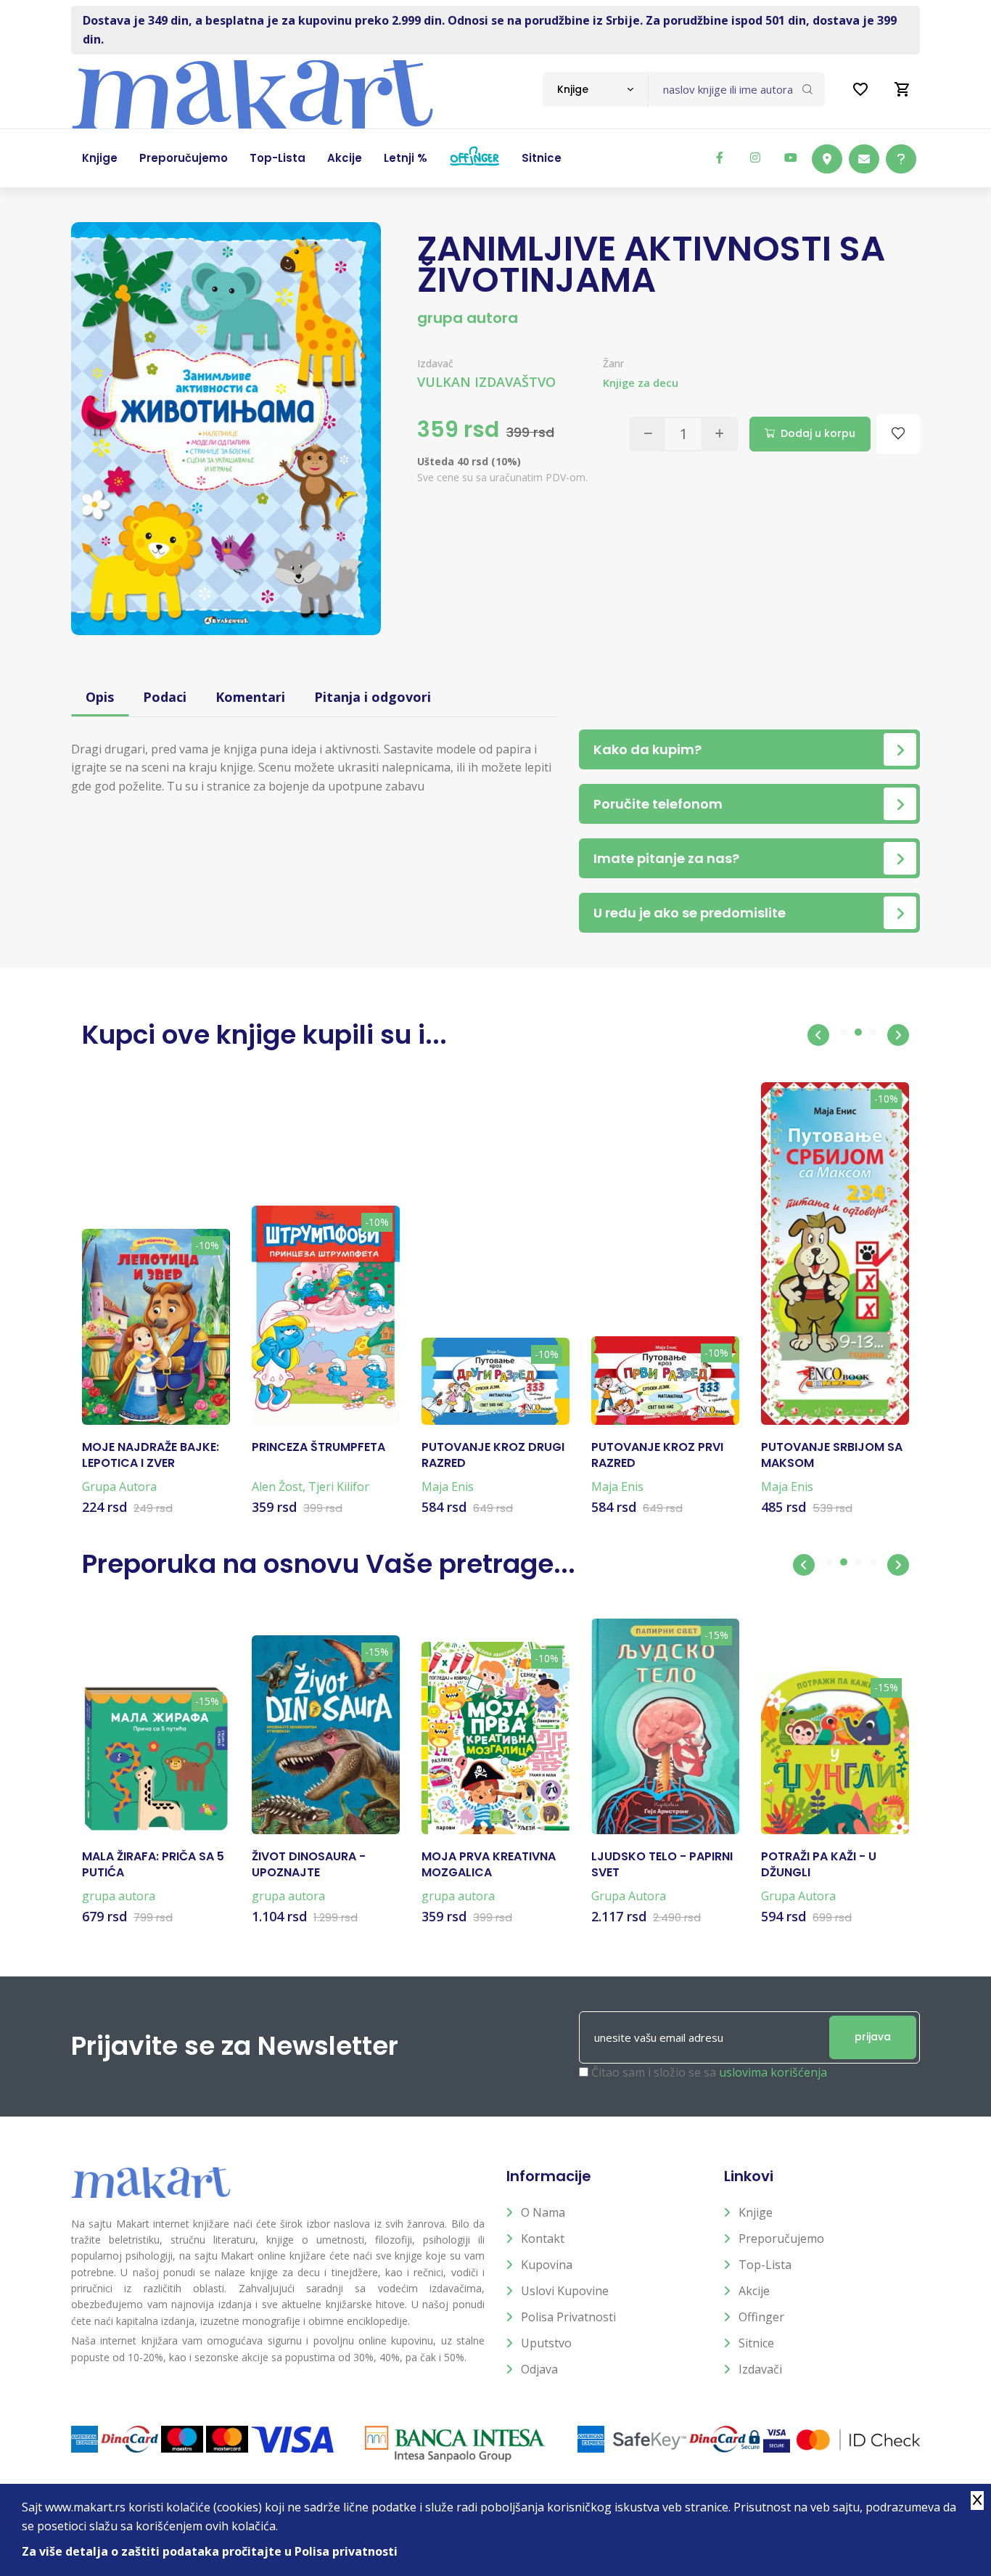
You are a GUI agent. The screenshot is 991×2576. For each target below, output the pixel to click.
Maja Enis (448, 1487)
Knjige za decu (641, 383)
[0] (902, 89)
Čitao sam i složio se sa (709, 2072)
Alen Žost (277, 1487)
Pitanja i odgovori (373, 697)
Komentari (250, 697)
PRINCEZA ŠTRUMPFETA (318, 1447)
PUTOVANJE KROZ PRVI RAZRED (657, 1455)
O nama (543, 2212)
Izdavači (760, 2369)
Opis (100, 697)
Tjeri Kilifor (339, 1487)
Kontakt (543, 2238)
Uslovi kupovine (565, 2291)
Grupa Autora (119, 1487)
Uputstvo (546, 2343)
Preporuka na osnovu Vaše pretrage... (329, 1564)
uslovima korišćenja (773, 2072)
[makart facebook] (720, 158)
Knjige (756, 2212)
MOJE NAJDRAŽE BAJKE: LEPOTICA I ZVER (151, 1455)
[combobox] (595, 89)
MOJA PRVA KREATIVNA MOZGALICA (489, 1865)
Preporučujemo (781, 2238)
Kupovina (547, 2265)
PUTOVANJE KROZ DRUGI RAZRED (493, 1455)
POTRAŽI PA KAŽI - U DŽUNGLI (819, 1865)
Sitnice (756, 2343)
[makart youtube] (791, 158)
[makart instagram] (755, 158)
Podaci (165, 697)
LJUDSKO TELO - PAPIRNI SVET (662, 1865)
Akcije (754, 2291)
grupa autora (468, 318)
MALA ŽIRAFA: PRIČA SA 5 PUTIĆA (153, 1865)
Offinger (761, 2317)
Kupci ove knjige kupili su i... (264, 1035)
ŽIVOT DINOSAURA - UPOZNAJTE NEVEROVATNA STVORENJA (309, 1865)
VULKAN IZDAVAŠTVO (486, 382)
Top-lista (765, 2265)
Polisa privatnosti (568, 2317)
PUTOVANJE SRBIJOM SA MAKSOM (832, 1455)
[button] (818, 1035)
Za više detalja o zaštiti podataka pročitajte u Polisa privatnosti (210, 2551)
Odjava (539, 2369)
